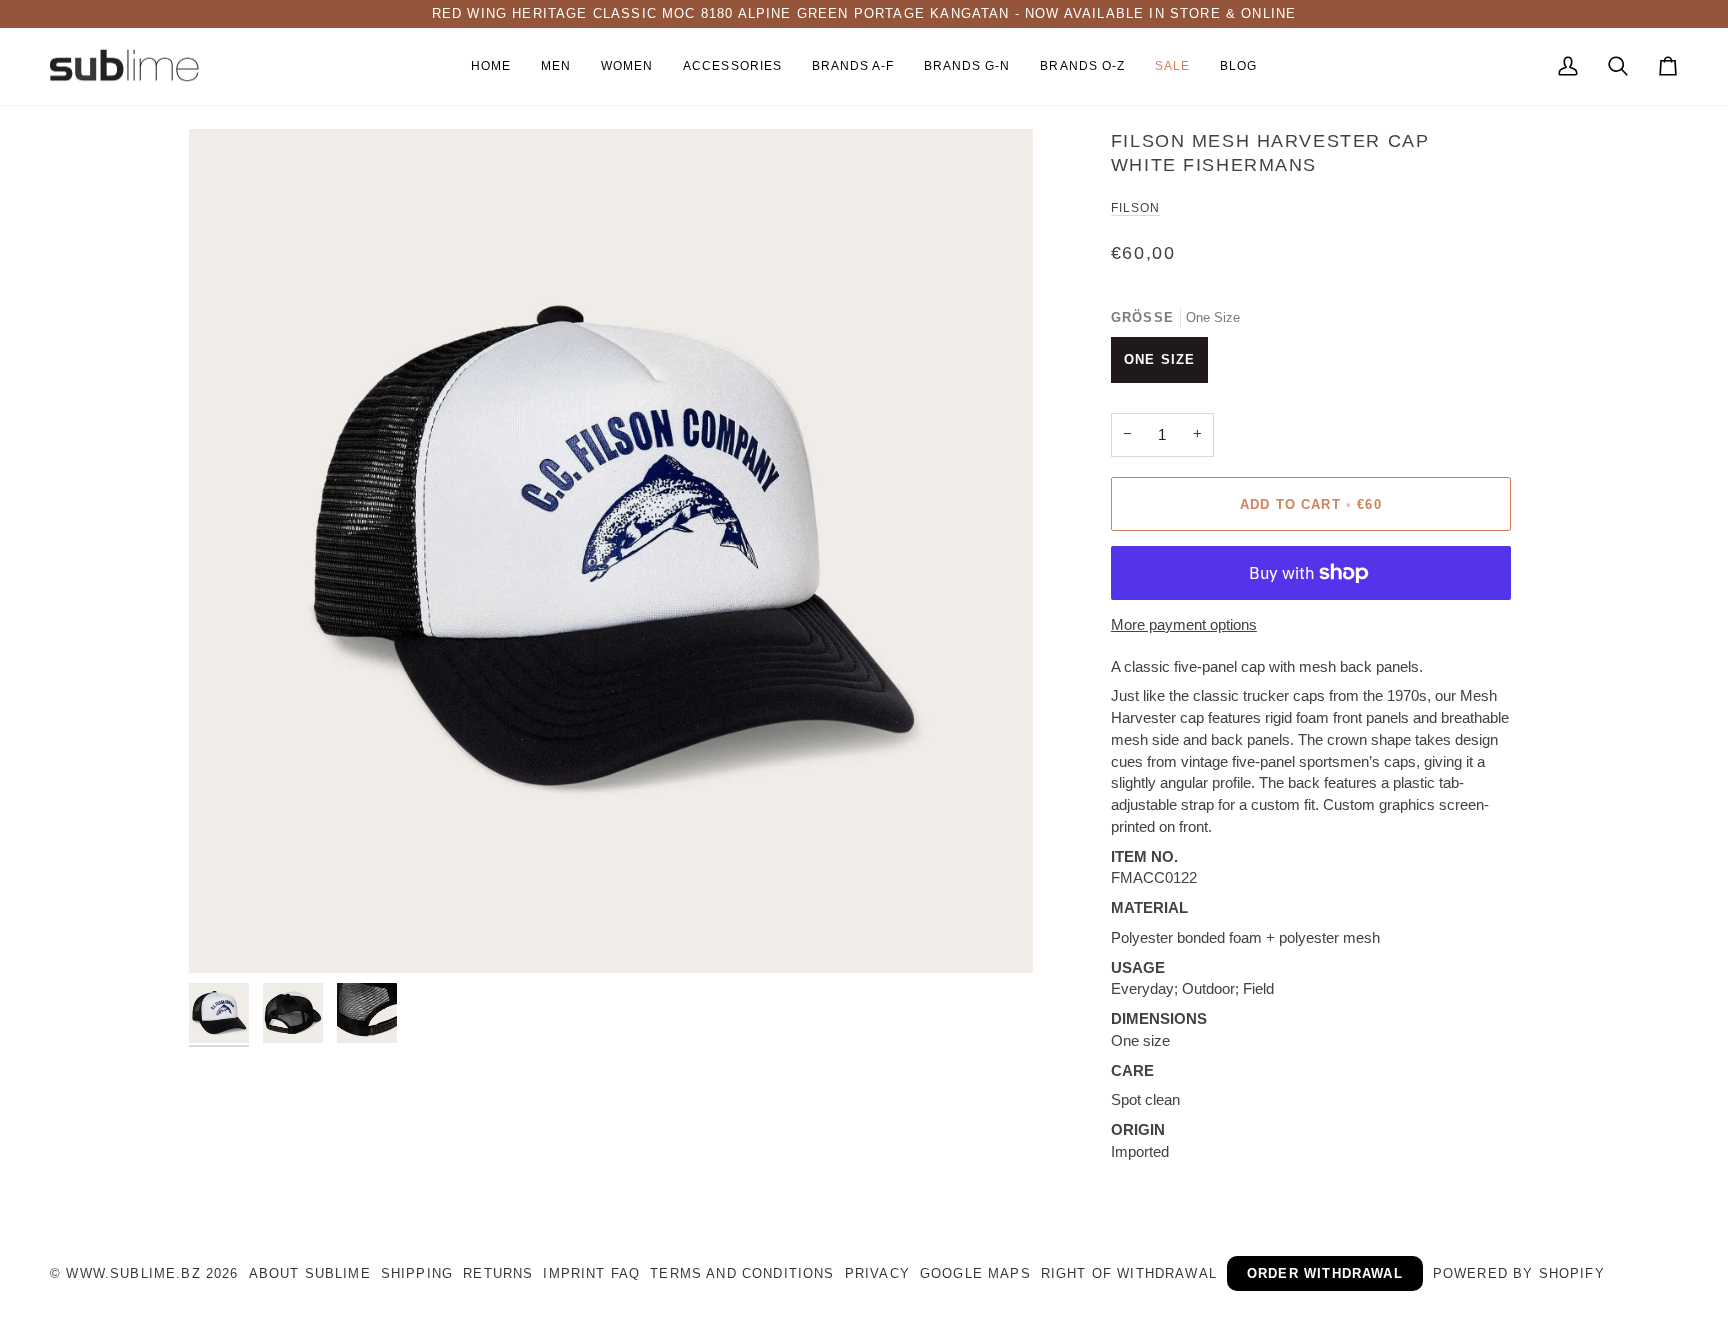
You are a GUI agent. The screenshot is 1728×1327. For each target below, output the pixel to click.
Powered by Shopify (1519, 1273)
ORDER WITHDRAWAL (1325, 1273)
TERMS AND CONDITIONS (742, 1273)
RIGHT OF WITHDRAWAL (1129, 1273)
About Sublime (310, 1273)
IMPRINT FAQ (591, 1273)
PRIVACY (877, 1273)
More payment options (1184, 625)
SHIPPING (417, 1273)
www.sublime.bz (133, 1273)
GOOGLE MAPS (975, 1273)
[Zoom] (611, 551)
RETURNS (498, 1273)
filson (1135, 208)
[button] (556, 67)
